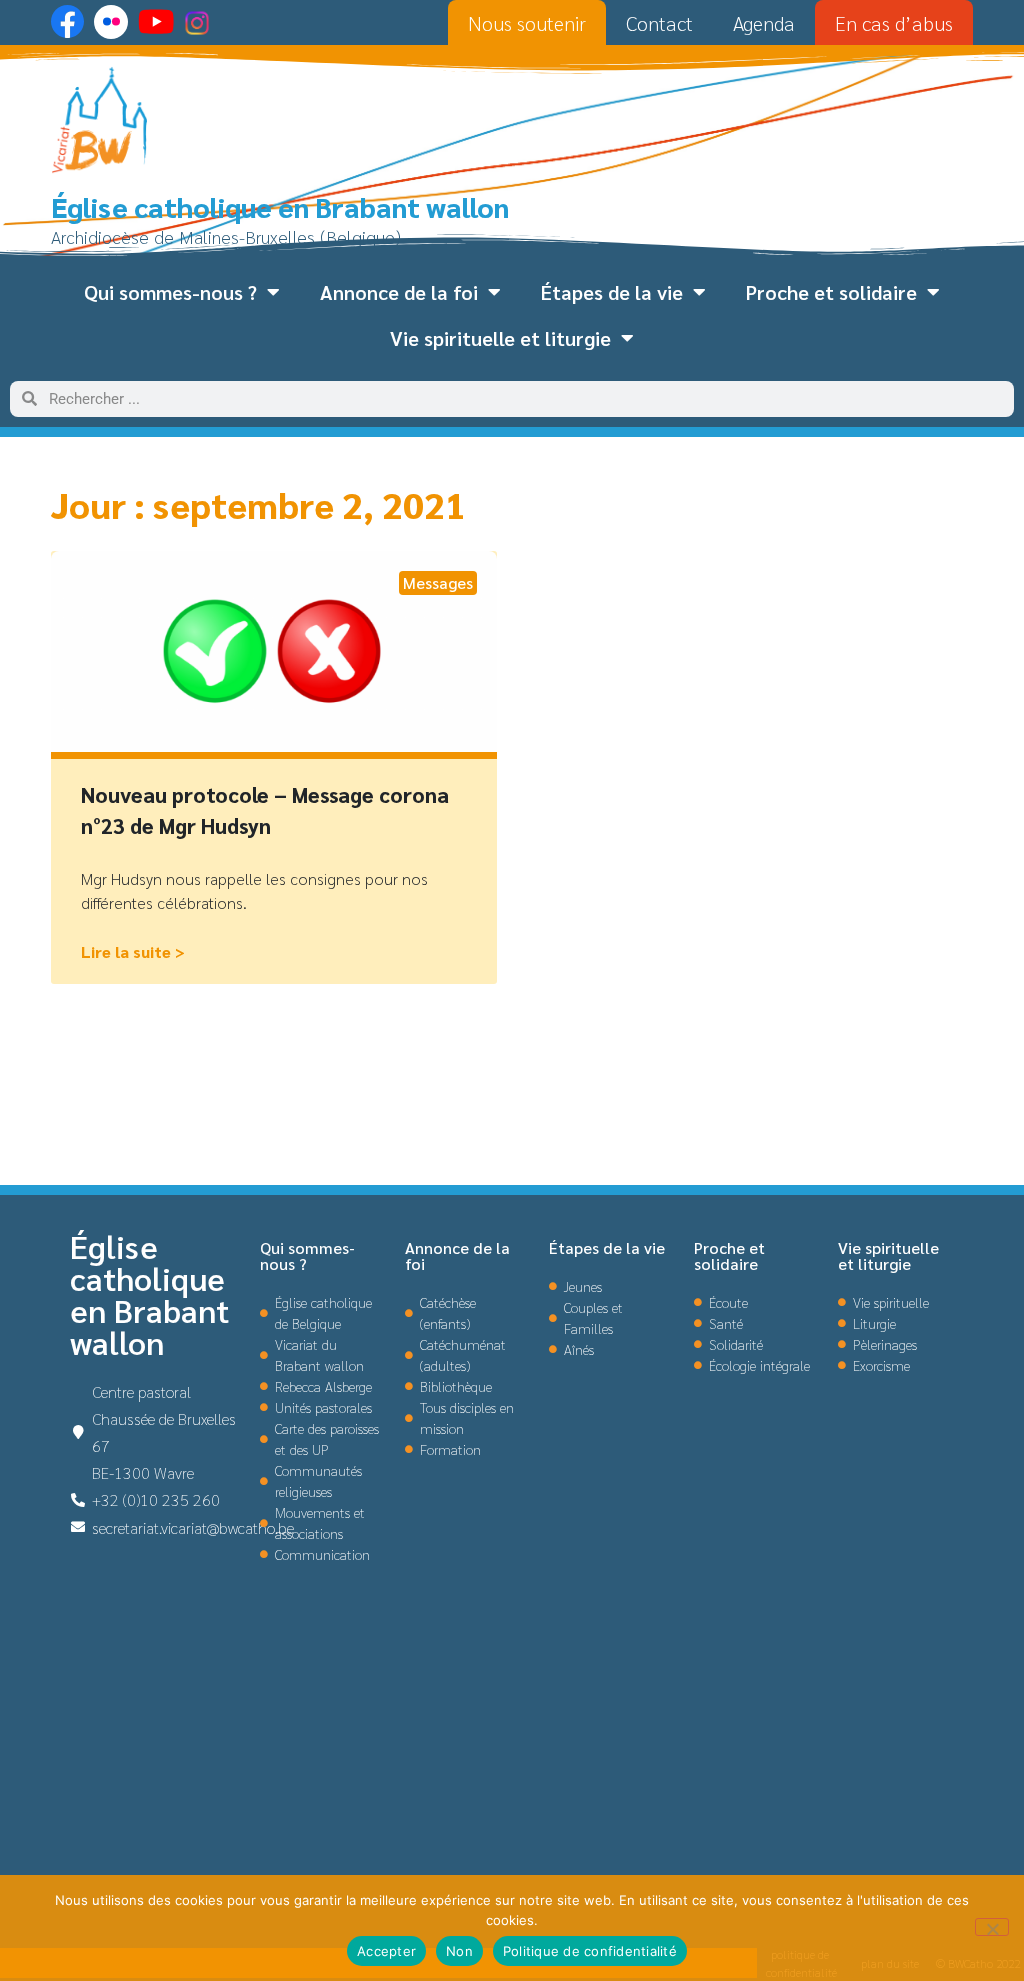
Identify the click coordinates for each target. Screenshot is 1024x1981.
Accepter (386, 1951)
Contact (659, 23)
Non (459, 1951)
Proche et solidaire (831, 292)
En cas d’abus (894, 23)
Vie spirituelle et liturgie (500, 338)
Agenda (764, 23)
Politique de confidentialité (590, 1951)
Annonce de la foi (399, 292)
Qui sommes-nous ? (170, 292)
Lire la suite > (133, 951)
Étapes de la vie (612, 292)
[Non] (992, 1927)
